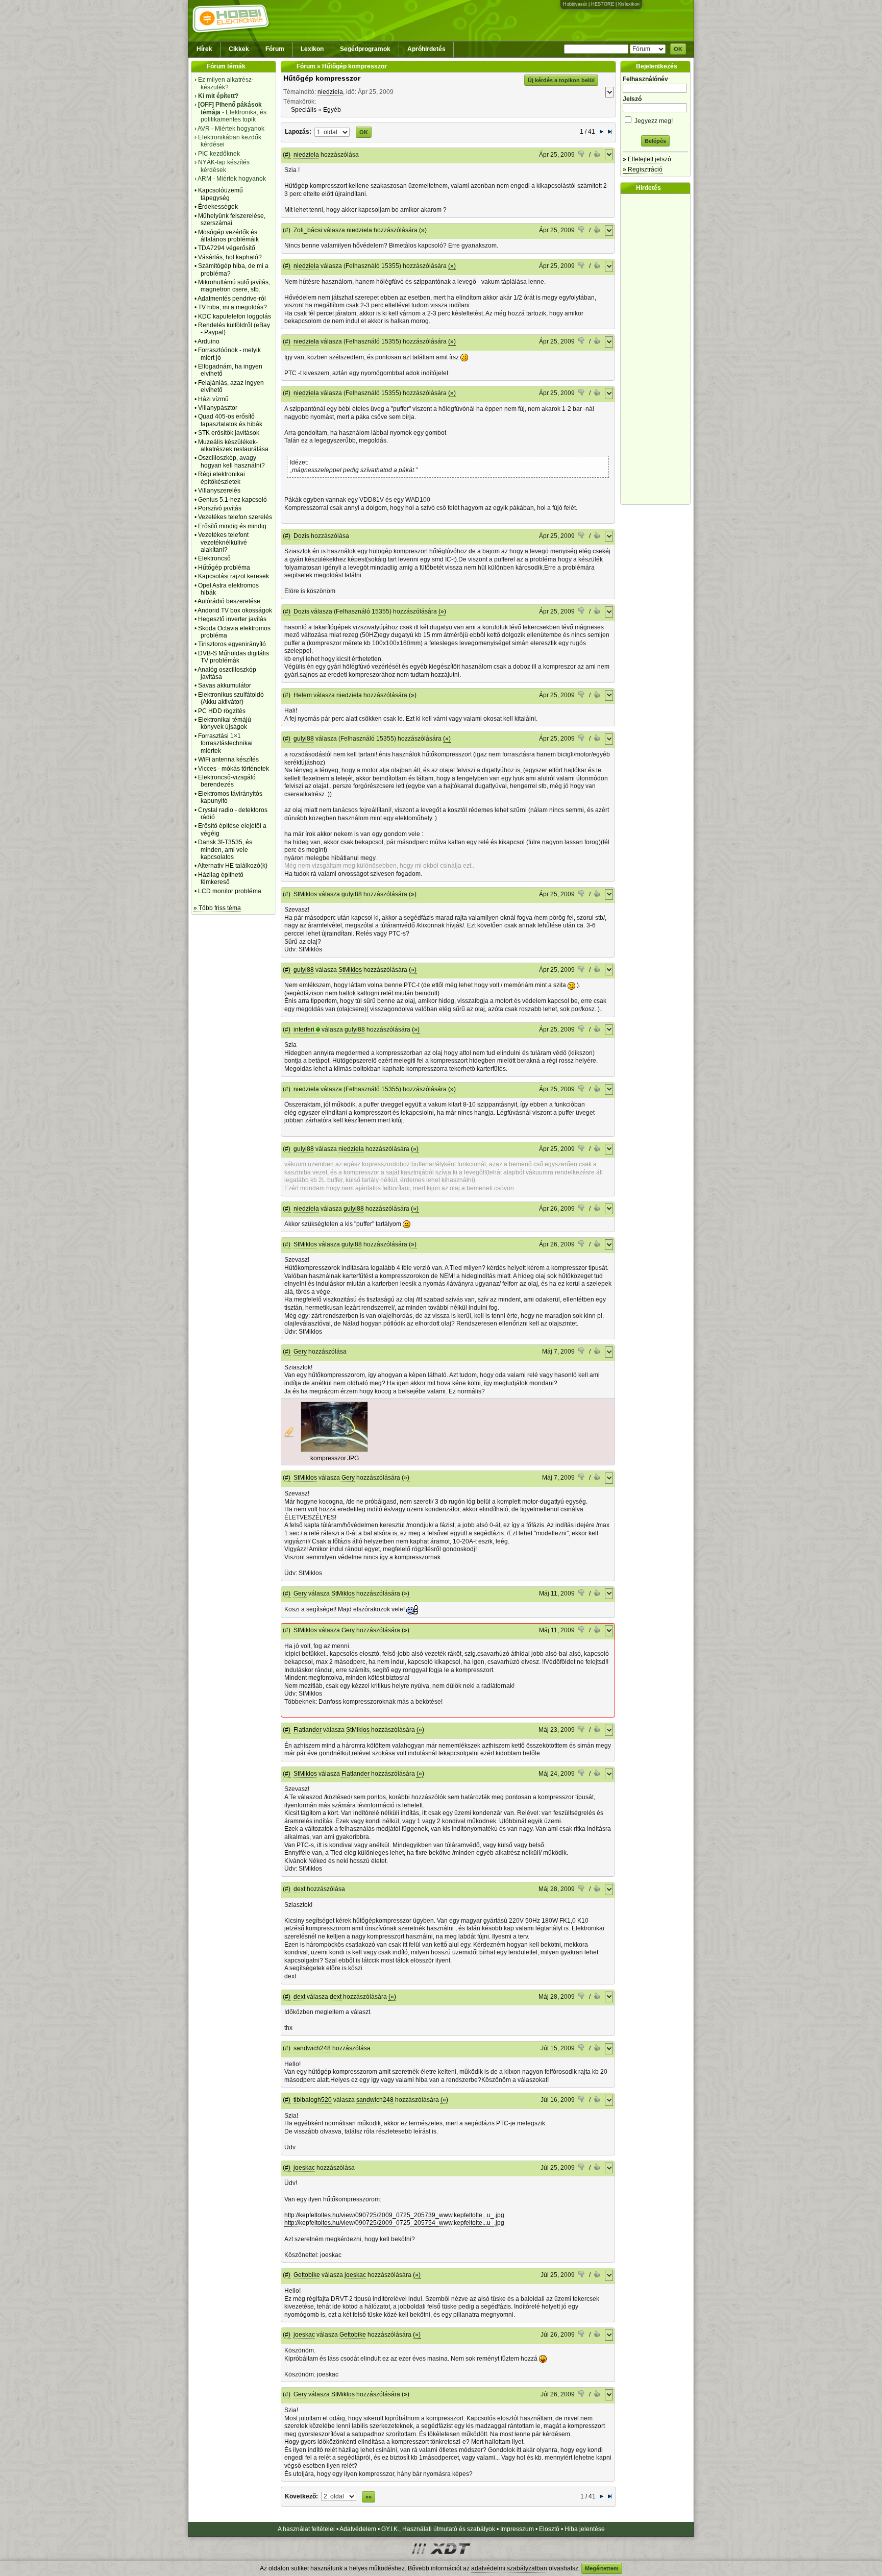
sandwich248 (312, 2048)
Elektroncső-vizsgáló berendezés (227, 781)
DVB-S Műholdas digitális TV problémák (234, 657)
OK (678, 49)
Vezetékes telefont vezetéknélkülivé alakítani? (223, 542)
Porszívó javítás (220, 508)
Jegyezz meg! (653, 121)
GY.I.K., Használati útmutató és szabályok (438, 2529)
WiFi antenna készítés (228, 759)
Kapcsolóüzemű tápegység (220, 194)
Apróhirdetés (426, 49)
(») (423, 230)
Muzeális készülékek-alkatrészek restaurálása (233, 446)
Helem (303, 695)
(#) (287, 155)
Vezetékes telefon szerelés (235, 517)
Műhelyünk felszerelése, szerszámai (232, 219)
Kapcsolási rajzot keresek (234, 576)
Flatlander (308, 1730)
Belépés (655, 141)
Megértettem (602, 2568)
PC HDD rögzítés (222, 711)
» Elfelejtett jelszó (647, 159)
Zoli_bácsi (308, 230)
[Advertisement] (658, 349)
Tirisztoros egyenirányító (232, 644)
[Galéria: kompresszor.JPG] (334, 1450)
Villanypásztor (218, 408)
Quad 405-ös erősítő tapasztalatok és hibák (230, 420)
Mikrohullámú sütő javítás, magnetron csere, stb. (234, 286)
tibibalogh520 (313, 2100)
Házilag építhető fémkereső (221, 878)
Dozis (301, 536)
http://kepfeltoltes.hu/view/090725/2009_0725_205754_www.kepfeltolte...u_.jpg (394, 2223)
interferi (304, 1029)
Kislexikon (629, 4)
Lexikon (312, 49)
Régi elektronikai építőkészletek (222, 478)
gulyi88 (304, 739)
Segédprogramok (365, 49)
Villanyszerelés (219, 490)
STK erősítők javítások (229, 433)
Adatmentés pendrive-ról (232, 299)
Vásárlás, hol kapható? (230, 257)
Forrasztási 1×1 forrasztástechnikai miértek (225, 743)
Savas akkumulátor (225, 685)
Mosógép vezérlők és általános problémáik (228, 236)
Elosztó (549, 2529)
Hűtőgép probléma (224, 568)
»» (369, 2497)
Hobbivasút (575, 4)
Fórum (275, 49)
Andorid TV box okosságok (235, 610)
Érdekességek (218, 207)
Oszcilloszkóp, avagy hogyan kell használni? (231, 461)
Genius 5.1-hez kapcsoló (232, 500)
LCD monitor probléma (230, 891)
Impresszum (517, 2529)
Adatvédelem (358, 2529)
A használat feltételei (306, 2529)
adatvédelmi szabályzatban (509, 2568)
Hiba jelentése (585, 2529)
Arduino (209, 341)
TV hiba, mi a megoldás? (232, 307)
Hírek (204, 49)
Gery (300, 1352)
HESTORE (603, 4)
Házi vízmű (213, 399)
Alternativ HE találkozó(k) (232, 866)
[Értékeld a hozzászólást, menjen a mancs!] (582, 155)
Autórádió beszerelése (229, 601)
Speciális (304, 110)
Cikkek (239, 49)
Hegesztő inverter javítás (232, 619)
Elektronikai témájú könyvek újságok (225, 723)
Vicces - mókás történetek (234, 769)
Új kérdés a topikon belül (561, 80)
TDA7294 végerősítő (227, 248)
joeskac (304, 2168)
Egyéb (332, 110)
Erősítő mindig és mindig (232, 526)
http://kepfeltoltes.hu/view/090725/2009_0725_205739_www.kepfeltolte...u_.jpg (394, 2215)
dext (299, 1889)
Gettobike (307, 2275)
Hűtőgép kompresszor (322, 78)
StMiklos (305, 894)
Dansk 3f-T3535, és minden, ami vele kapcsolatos (225, 850)
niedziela (330, 92)
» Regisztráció (643, 169)
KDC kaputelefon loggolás (235, 316)
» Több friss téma (217, 908)
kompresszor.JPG (335, 1458)
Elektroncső (214, 558)
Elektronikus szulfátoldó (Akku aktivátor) (231, 698)
